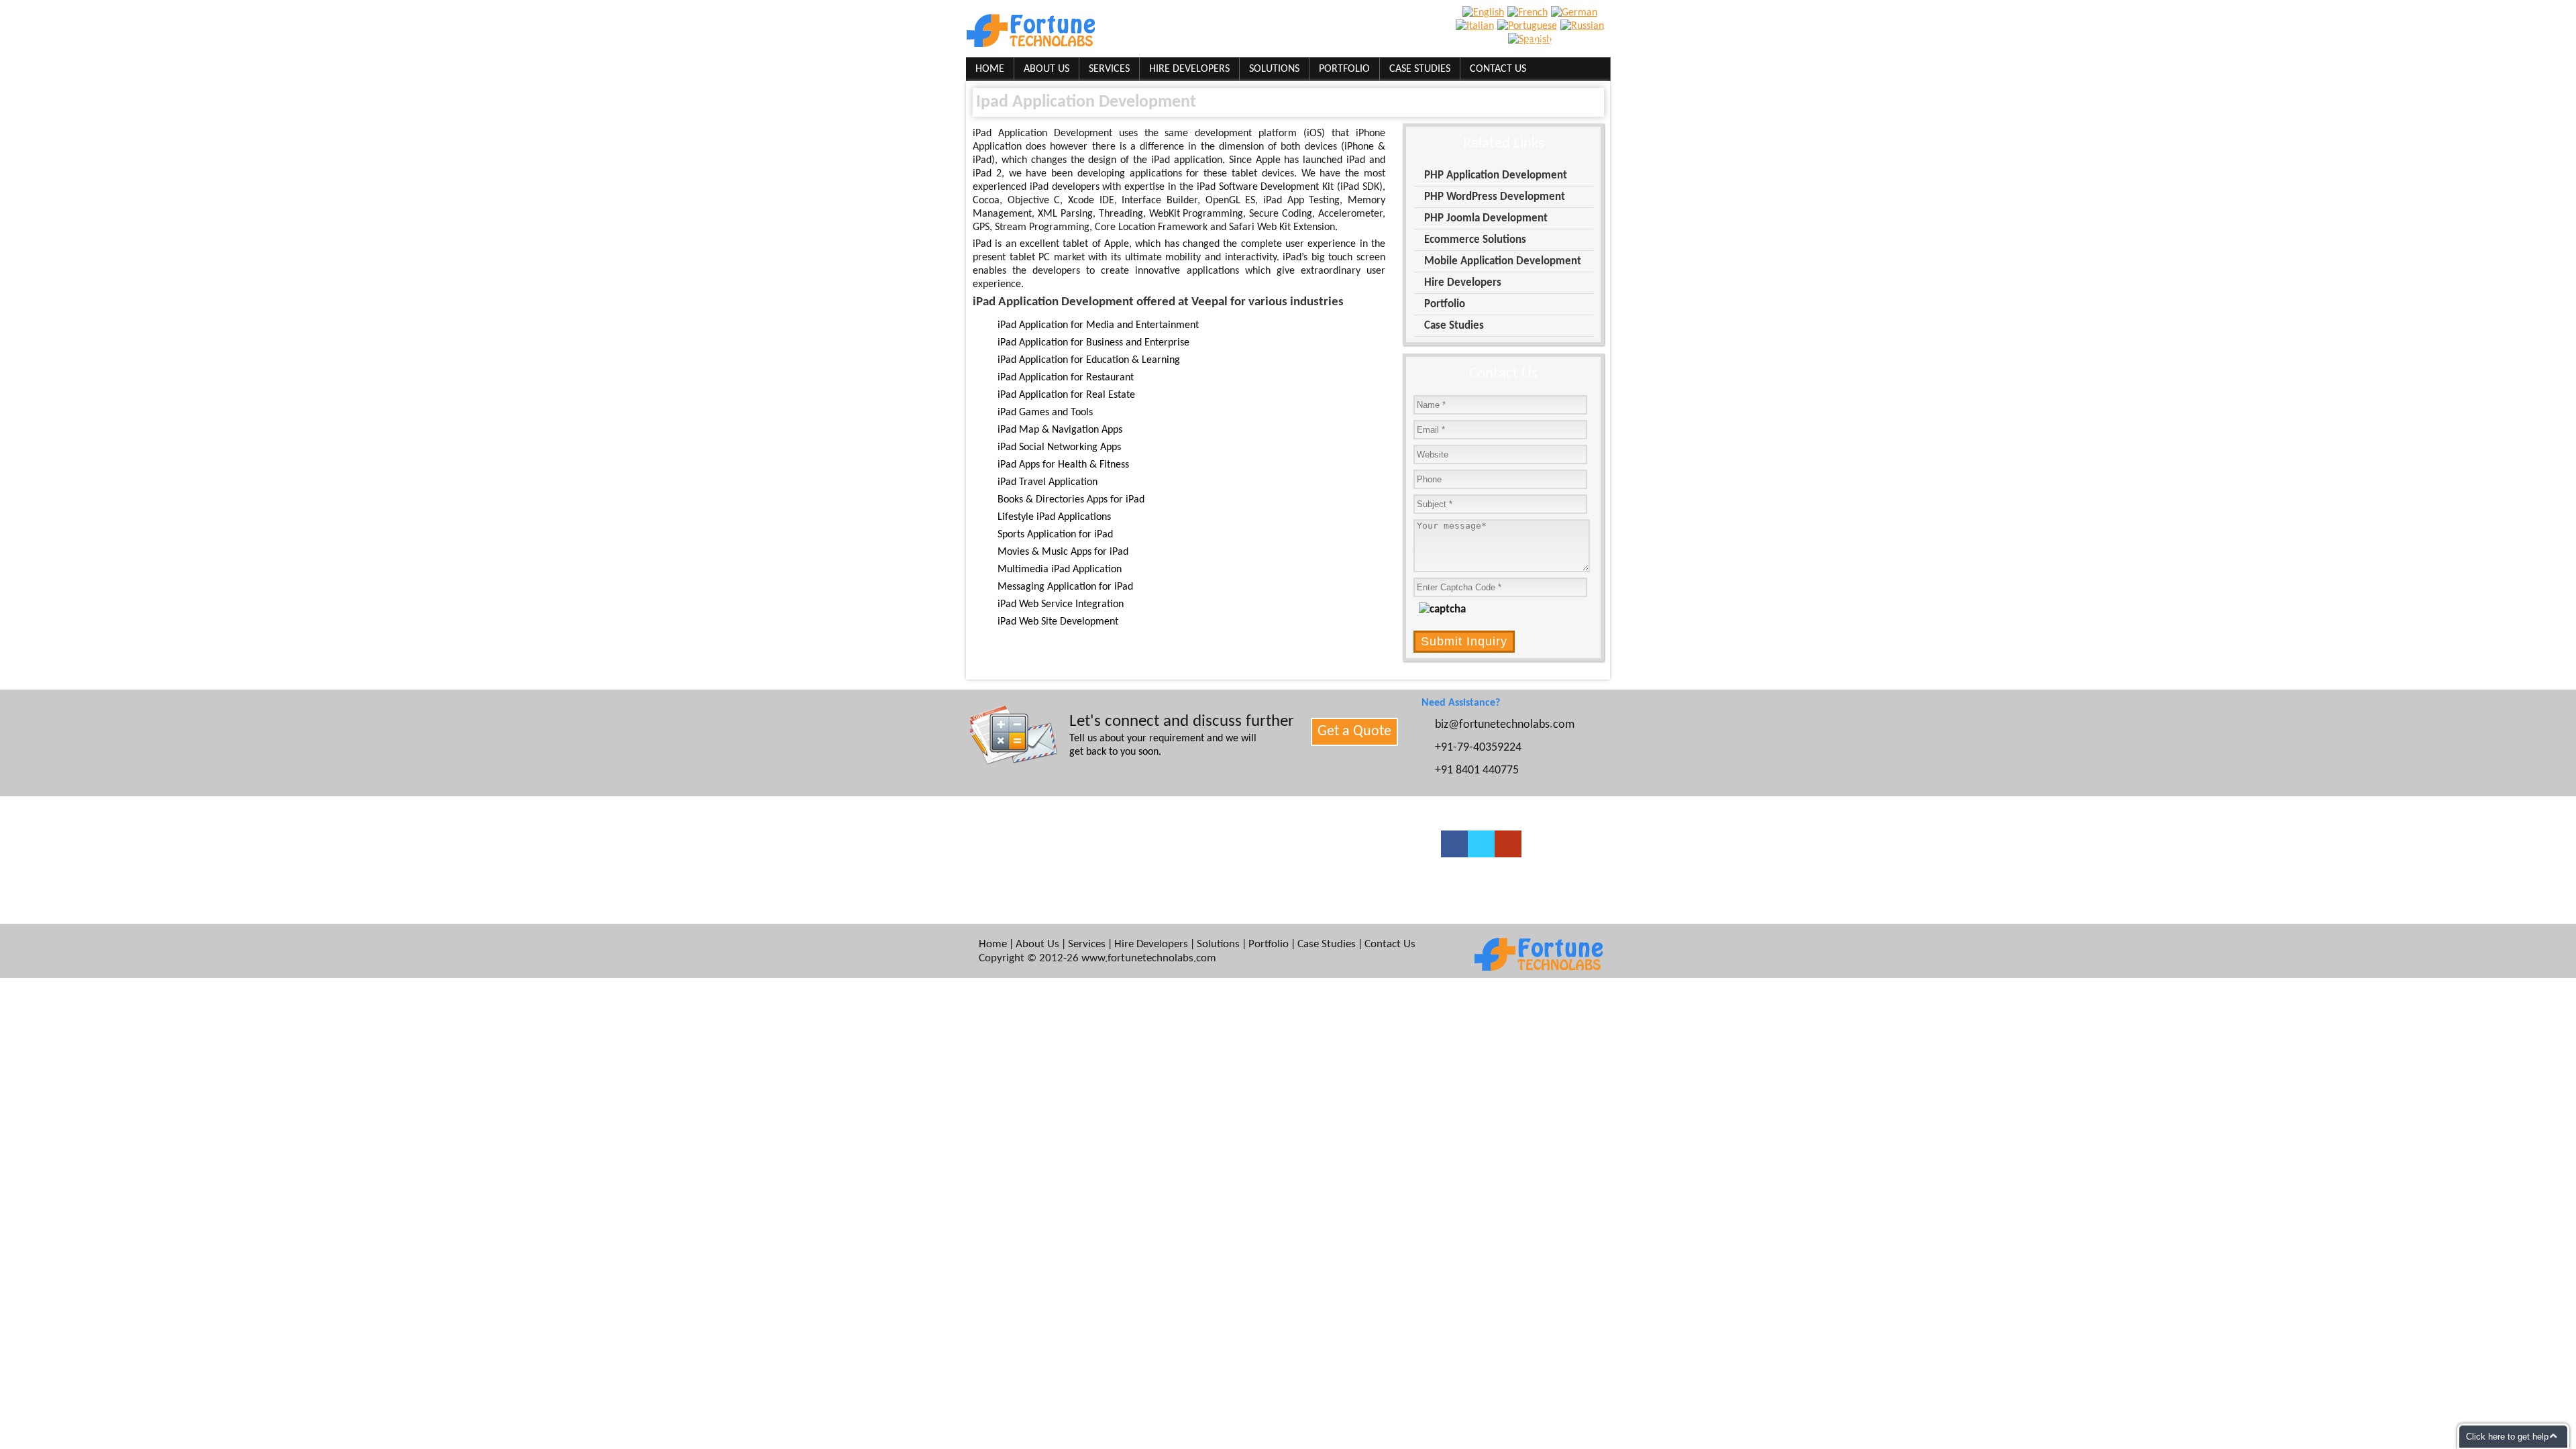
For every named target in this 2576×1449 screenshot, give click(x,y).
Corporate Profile (1024, 858)
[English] (1485, 13)
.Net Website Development (1350, 875)
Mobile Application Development (1503, 261)
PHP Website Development (1204, 875)
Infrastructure (1017, 875)
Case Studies (1420, 69)
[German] (1576, 13)
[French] (1529, 13)
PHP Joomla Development (1486, 218)
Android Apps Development (1351, 858)
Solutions (1274, 69)
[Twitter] (1481, 844)
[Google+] (1508, 844)
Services (1109, 69)
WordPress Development (1200, 841)
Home (990, 69)
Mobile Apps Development (1204, 893)
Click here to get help (2507, 1437)
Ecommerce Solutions (1475, 240)
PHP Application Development (1496, 175)
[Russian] (1584, 26)
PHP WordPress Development (1495, 197)
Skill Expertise (1017, 841)
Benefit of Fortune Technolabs (1052, 893)
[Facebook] (1454, 844)
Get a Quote (1354, 732)
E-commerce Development (1205, 858)
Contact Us (1498, 69)
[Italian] (1477, 26)
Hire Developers (1189, 69)
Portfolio (1344, 69)
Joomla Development (1338, 841)
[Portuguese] (1529, 26)
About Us (1046, 69)
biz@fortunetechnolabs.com (1327, 42)
